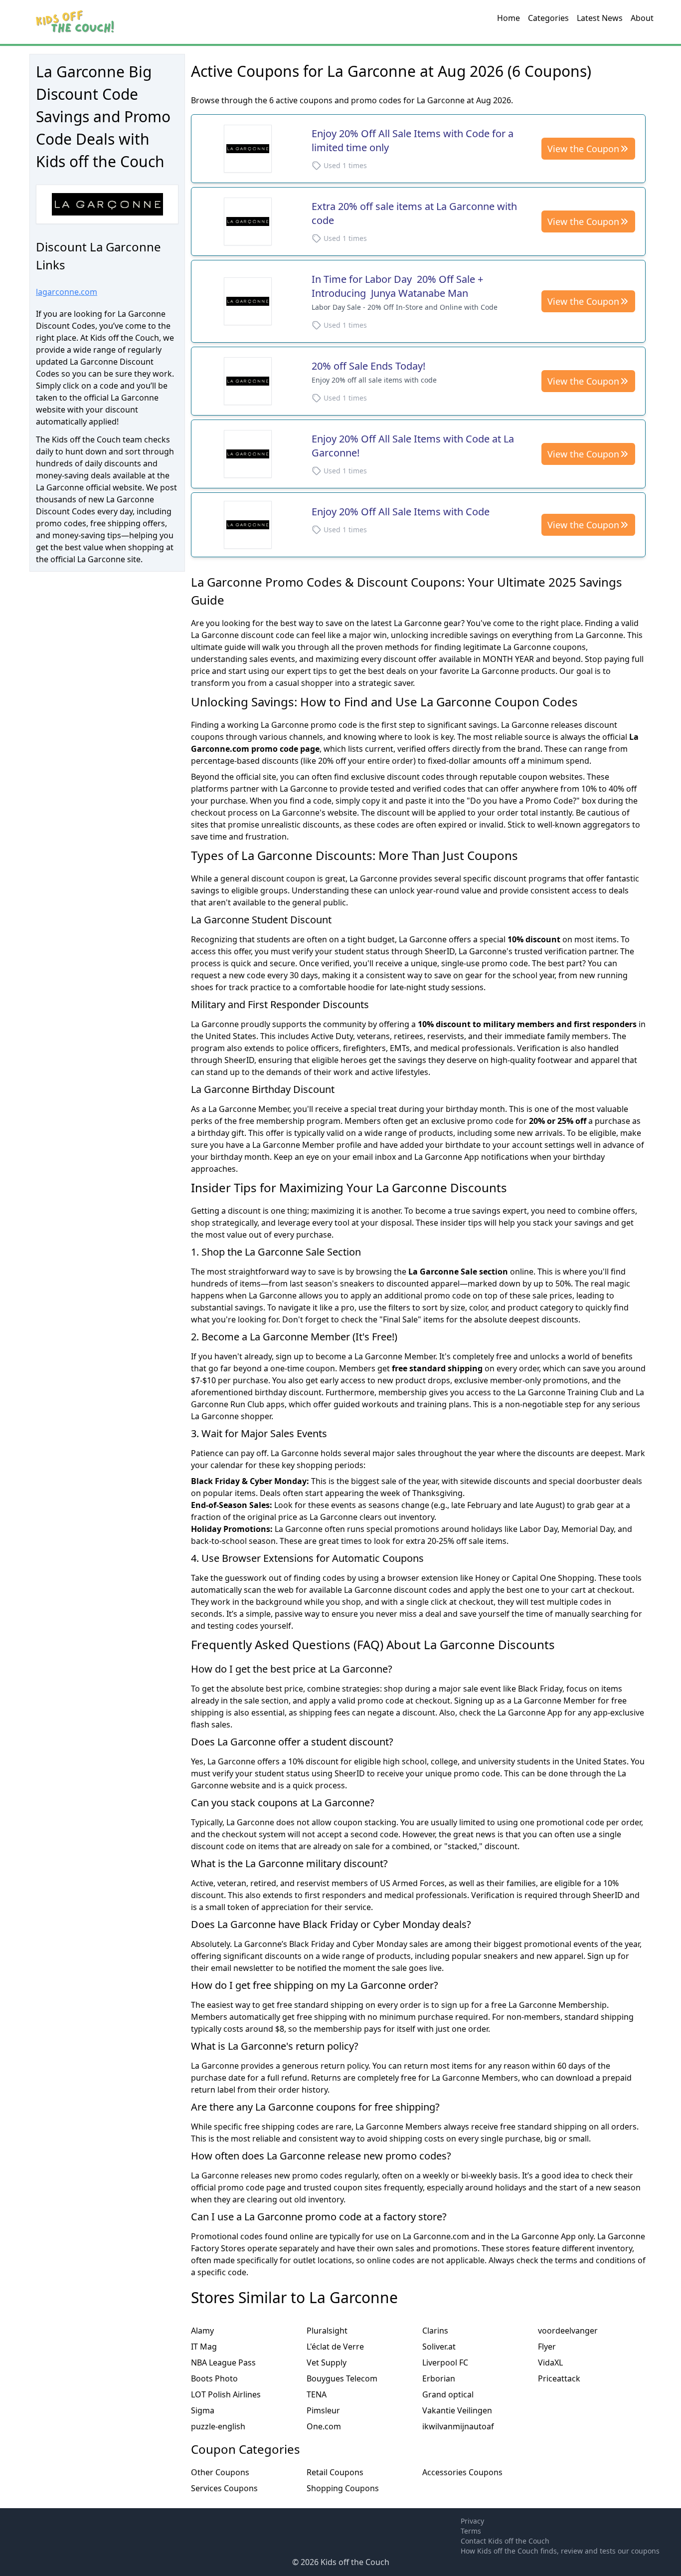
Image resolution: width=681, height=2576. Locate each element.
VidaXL (550, 2362)
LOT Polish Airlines (226, 2394)
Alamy (202, 2331)
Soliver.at (439, 2347)
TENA (317, 2394)
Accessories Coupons (462, 2472)
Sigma (203, 2410)
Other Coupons (220, 2472)
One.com (324, 2426)
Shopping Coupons (343, 2488)
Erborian (439, 2378)
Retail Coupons (335, 2472)
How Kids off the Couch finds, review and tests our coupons (560, 2551)
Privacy (472, 2521)
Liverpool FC (445, 2362)
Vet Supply (327, 2362)
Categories (548, 18)
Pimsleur (323, 2410)
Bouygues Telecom (342, 2378)
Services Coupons (224, 2488)
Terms (471, 2531)
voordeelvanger (568, 2331)
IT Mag (204, 2347)
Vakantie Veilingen (457, 2410)
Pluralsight (327, 2331)
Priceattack (559, 2378)
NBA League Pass (223, 2362)
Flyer (547, 2347)
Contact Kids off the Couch (505, 2541)
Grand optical (448, 2394)
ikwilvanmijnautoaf (458, 2426)
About (642, 18)
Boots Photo (214, 2378)
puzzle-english (218, 2426)
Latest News (600, 18)
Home (509, 18)
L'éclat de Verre (335, 2347)
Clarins (435, 2331)
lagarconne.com (67, 292)
